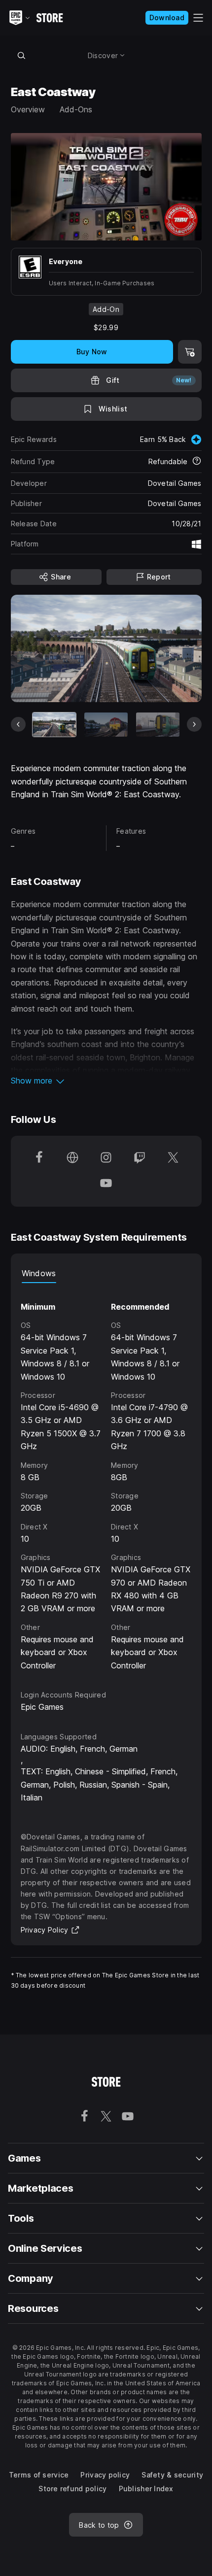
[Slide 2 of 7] (106, 725)
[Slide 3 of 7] (158, 725)
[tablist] (106, 1273)
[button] (106, 1081)
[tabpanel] (106, 1477)
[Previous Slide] (18, 724)
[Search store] (22, 55)
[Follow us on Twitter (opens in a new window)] (173, 1158)
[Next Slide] (194, 724)
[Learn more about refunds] (197, 462)
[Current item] (54, 725)
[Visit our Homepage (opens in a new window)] (72, 1158)
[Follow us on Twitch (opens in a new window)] (140, 1158)
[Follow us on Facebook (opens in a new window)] (39, 1158)
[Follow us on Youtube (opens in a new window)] (106, 1184)
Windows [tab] (39, 1273)
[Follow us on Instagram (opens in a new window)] (106, 1158)
